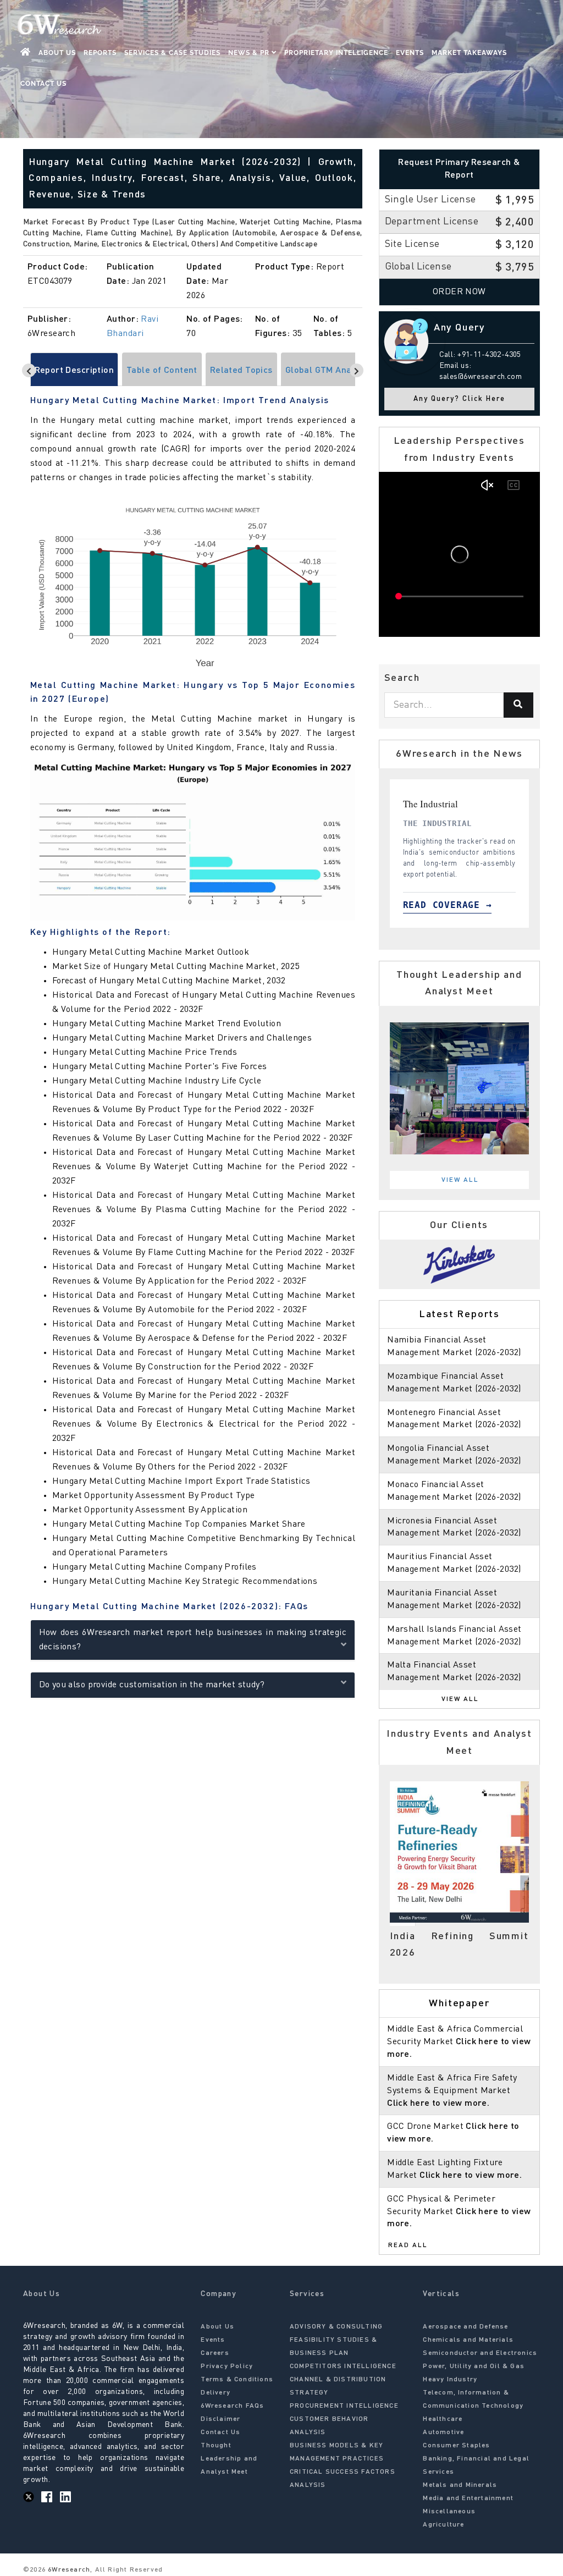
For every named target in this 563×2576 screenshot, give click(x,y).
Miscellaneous (449, 2512)
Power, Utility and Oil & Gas (474, 2366)
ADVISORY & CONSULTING (336, 2327)
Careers (215, 2353)
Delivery (216, 2393)
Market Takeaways (469, 53)
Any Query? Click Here (459, 399)
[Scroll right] (357, 370)
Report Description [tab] (74, 371)
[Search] (518, 705)
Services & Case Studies (172, 53)
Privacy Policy (227, 2366)
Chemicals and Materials (468, 2340)
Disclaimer (220, 2419)
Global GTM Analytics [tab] (329, 371)
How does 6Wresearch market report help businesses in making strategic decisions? (193, 1640)
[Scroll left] (29, 370)
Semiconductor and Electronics (480, 2353)
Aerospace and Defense (465, 2327)
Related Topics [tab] (241, 371)
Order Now (459, 292)
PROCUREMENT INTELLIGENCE (344, 2406)
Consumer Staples (456, 2446)
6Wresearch (68, 2570)
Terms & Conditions (237, 2380)
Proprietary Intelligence (336, 53)
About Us (57, 53)
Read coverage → (459, 905)
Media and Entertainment (468, 2498)
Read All (408, 2245)
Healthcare (443, 2419)
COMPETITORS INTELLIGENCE (343, 2366)
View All (460, 1180)
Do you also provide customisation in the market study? (152, 1685)
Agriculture (443, 2525)
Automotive (443, 2432)
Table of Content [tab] (162, 371)
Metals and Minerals (460, 2485)
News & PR (250, 53)
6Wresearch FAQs (232, 2406)
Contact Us (43, 84)
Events (410, 53)
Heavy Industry (450, 2380)
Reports (100, 53)
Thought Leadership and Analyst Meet (229, 2459)
